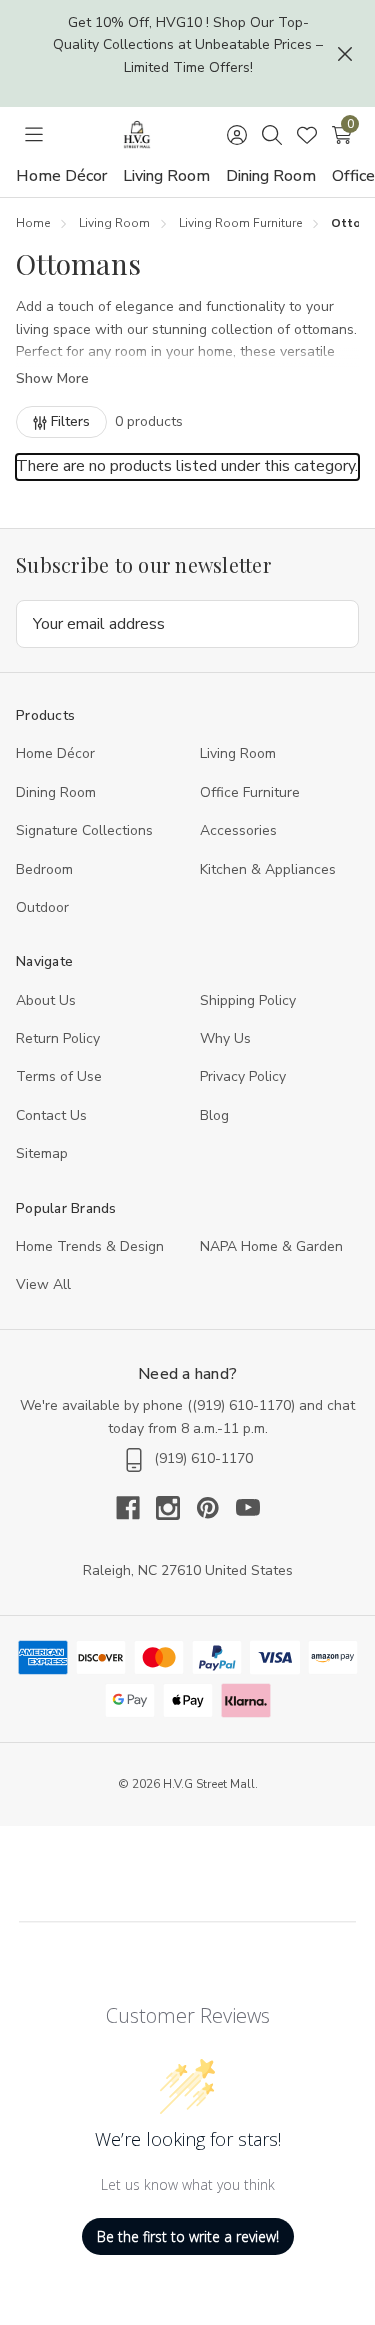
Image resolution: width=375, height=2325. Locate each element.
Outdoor (42, 907)
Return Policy (58, 1038)
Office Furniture (250, 792)
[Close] (345, 54)
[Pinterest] (216, 1508)
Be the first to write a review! (188, 2236)
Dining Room (271, 176)
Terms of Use (59, 1076)
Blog (214, 1115)
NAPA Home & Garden (271, 1246)
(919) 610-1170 (241, 1405)
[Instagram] (176, 1508)
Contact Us (51, 1115)
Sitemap (42, 1153)
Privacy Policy (243, 1076)
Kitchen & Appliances (268, 869)
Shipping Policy (248, 1000)
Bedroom (44, 869)
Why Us (225, 1038)
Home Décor (61, 176)
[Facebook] (136, 1508)
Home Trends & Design (90, 1246)
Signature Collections (84, 830)
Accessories (238, 830)
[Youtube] (248, 1508)
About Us (46, 1000)
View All (43, 1284)
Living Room (166, 176)
